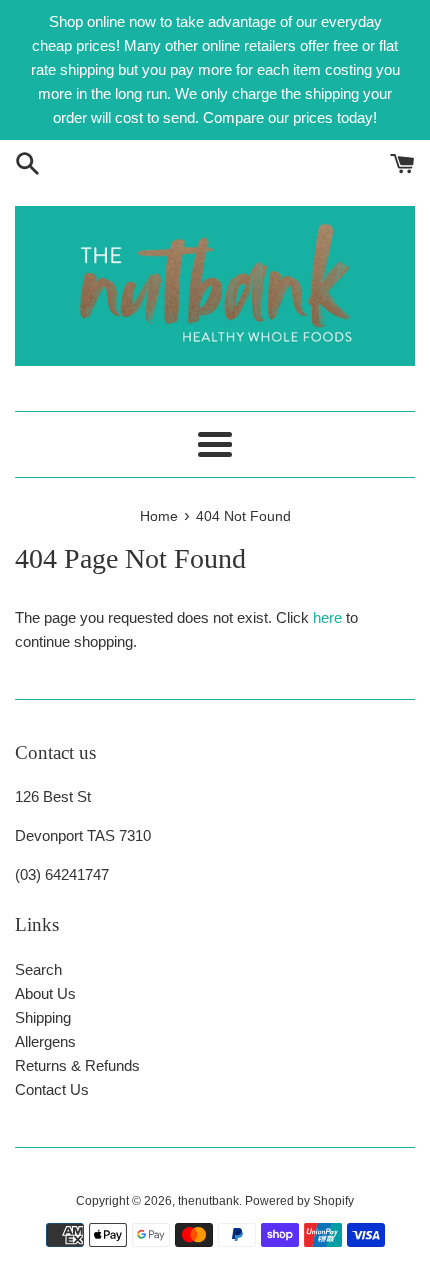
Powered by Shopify (299, 1201)
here (327, 617)
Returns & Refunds (77, 1065)
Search (38, 969)
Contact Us (52, 1089)
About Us (45, 993)
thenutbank (208, 1201)
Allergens (45, 1041)
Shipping (43, 1017)
